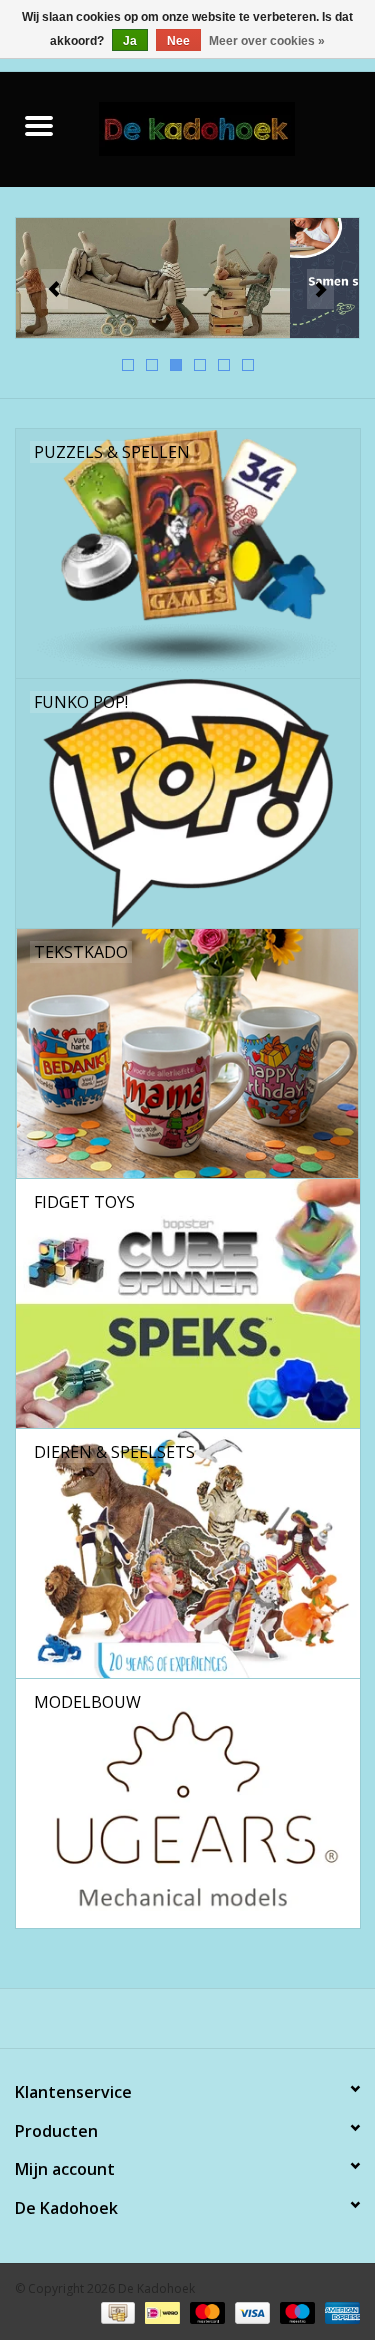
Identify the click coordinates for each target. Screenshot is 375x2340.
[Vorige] (54, 289)
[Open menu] (39, 125)
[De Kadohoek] (227, 127)
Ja (130, 41)
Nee (178, 41)
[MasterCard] (205, 2312)
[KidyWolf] (187, 278)
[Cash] (116, 2312)
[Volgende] (320, 289)
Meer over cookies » (267, 41)
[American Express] (339, 2312)
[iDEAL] (160, 2312)
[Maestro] (295, 2312)
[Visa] (250, 2312)
